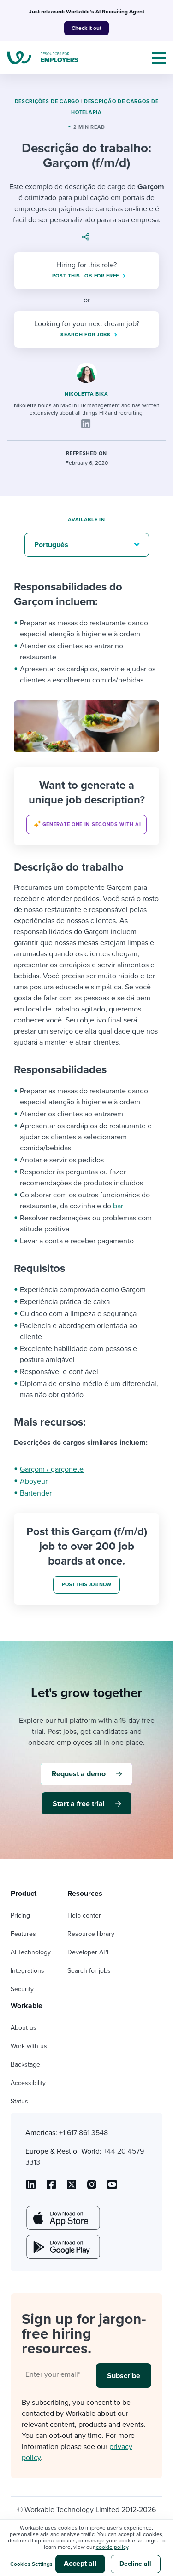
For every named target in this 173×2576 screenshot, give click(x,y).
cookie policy (112, 2547)
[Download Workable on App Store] (62, 2218)
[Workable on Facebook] (51, 2188)
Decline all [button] (135, 2564)
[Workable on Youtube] (72, 2188)
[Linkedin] (86, 424)
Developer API (88, 1952)
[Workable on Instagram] (112, 2188)
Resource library (91, 1934)
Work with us (29, 2046)
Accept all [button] (80, 2564)
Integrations (27, 1971)
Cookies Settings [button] (31, 2564)
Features (23, 1934)
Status (19, 2101)
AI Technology (31, 1952)
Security (22, 1989)
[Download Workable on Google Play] (62, 2247)
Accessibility (28, 2083)
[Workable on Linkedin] (31, 2188)
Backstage (25, 2065)
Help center (84, 1915)
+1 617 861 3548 (84, 2133)
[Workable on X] (92, 2188)
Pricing (20, 1915)
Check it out (86, 28)
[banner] (86, 806)
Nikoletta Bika (86, 394)
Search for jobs (89, 1971)
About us (24, 2028)
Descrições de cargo (47, 101)
